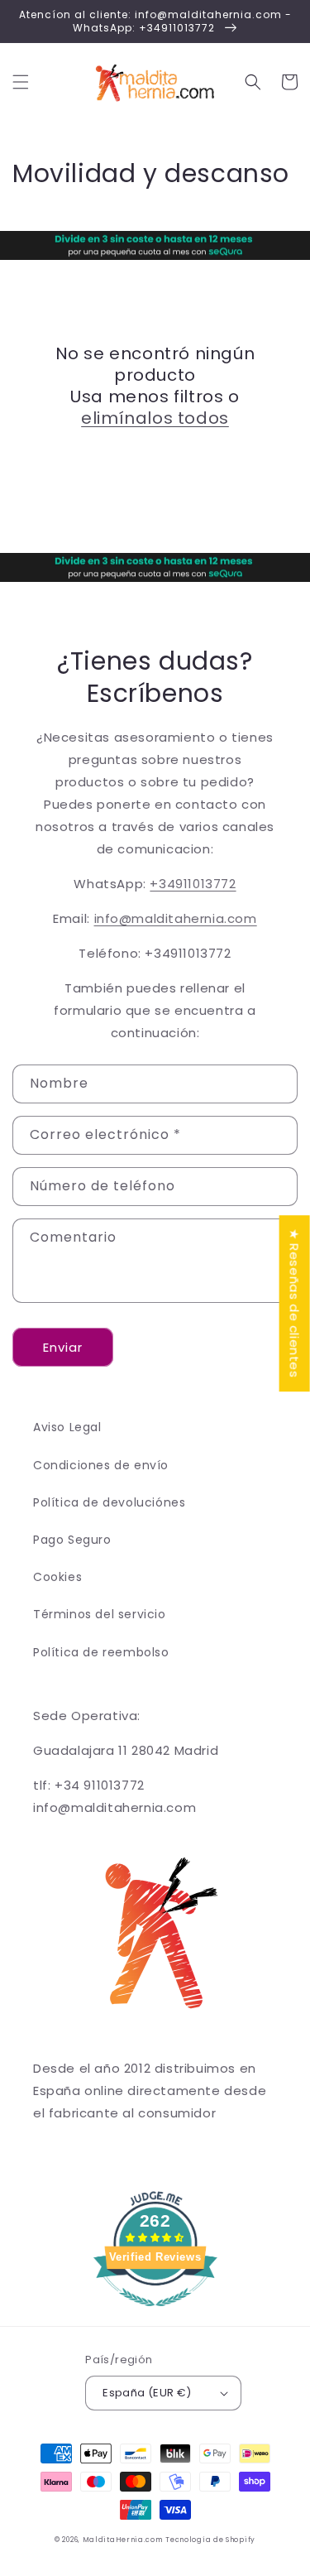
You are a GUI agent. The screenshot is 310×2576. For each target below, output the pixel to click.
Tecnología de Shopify (210, 2540)
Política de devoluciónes (109, 1502)
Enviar (63, 1347)
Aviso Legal (67, 1427)
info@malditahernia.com (176, 918)
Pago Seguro (72, 1540)
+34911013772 (193, 884)
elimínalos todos (155, 418)
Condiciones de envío (101, 1465)
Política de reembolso (101, 1652)
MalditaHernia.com (123, 2540)
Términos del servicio (100, 1614)
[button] (21, 82)
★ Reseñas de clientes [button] (295, 1303)
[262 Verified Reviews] (155, 2315)
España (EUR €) (147, 2393)
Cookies (57, 1577)
